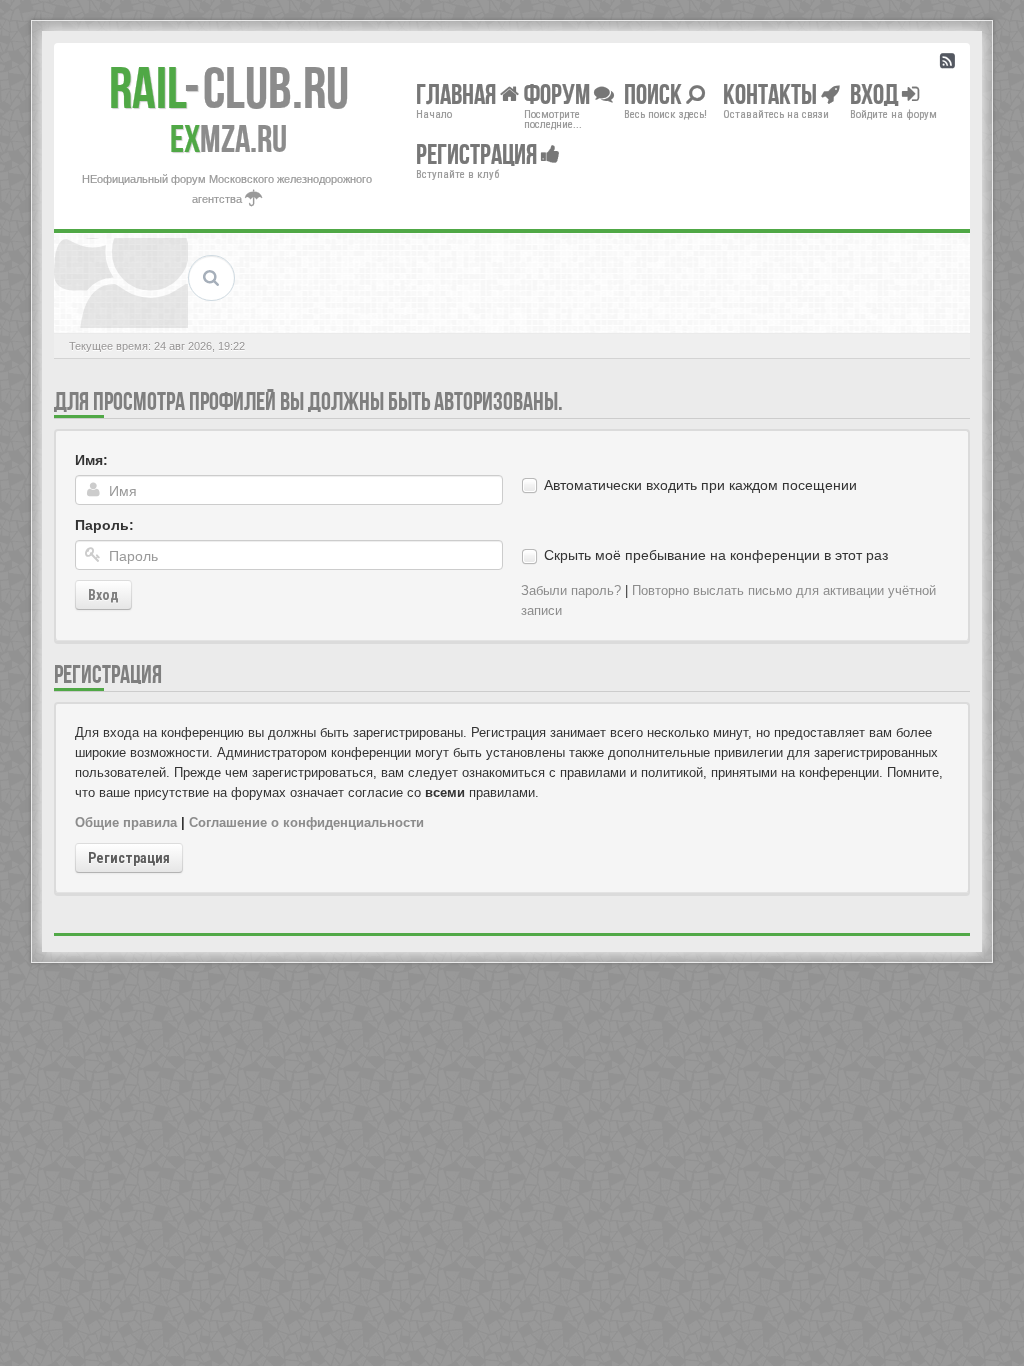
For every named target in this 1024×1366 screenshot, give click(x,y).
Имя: (91, 460)
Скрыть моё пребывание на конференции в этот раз (716, 555)
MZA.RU (228, 139)
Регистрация (129, 858)
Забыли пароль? (571, 590)
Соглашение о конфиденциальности (306, 822)
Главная (458, 93)
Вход (103, 595)
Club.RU (229, 88)
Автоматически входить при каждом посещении (700, 485)
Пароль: (104, 525)
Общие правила (126, 822)
